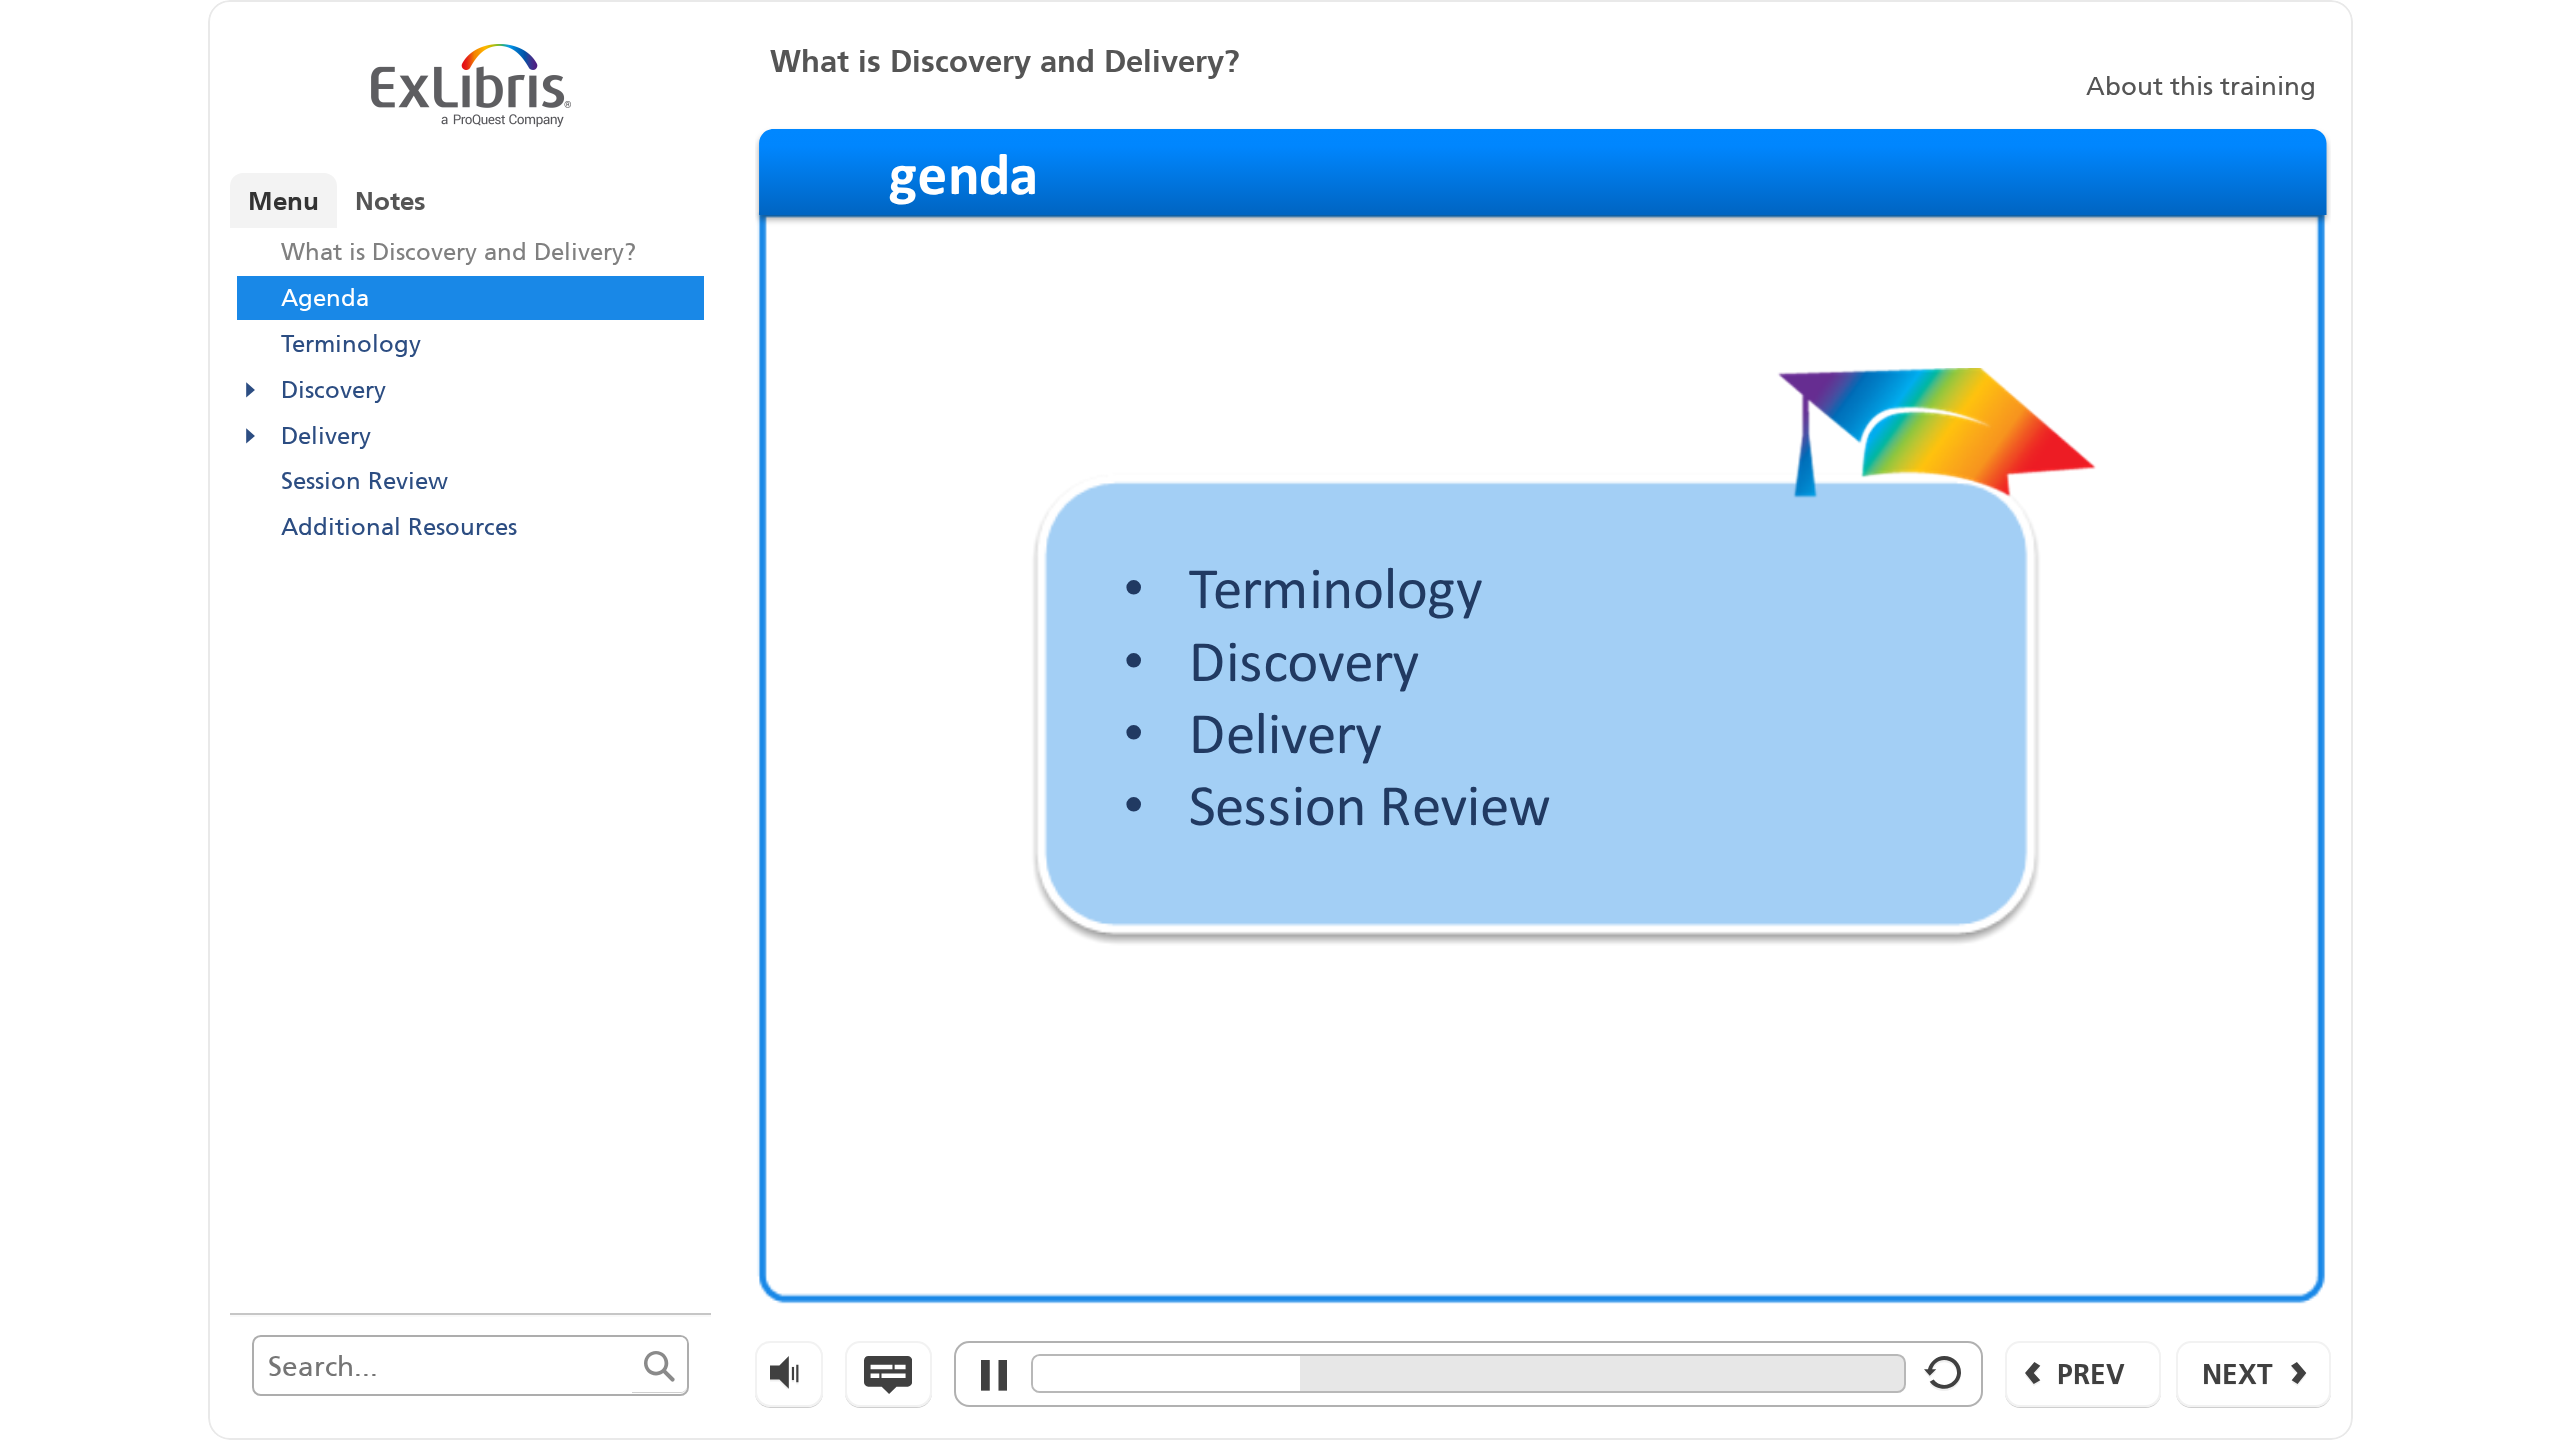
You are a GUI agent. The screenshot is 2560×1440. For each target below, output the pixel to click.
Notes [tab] (390, 200)
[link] (2199, 83)
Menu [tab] (283, 200)
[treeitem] (470, 252)
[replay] (1943, 1380)
